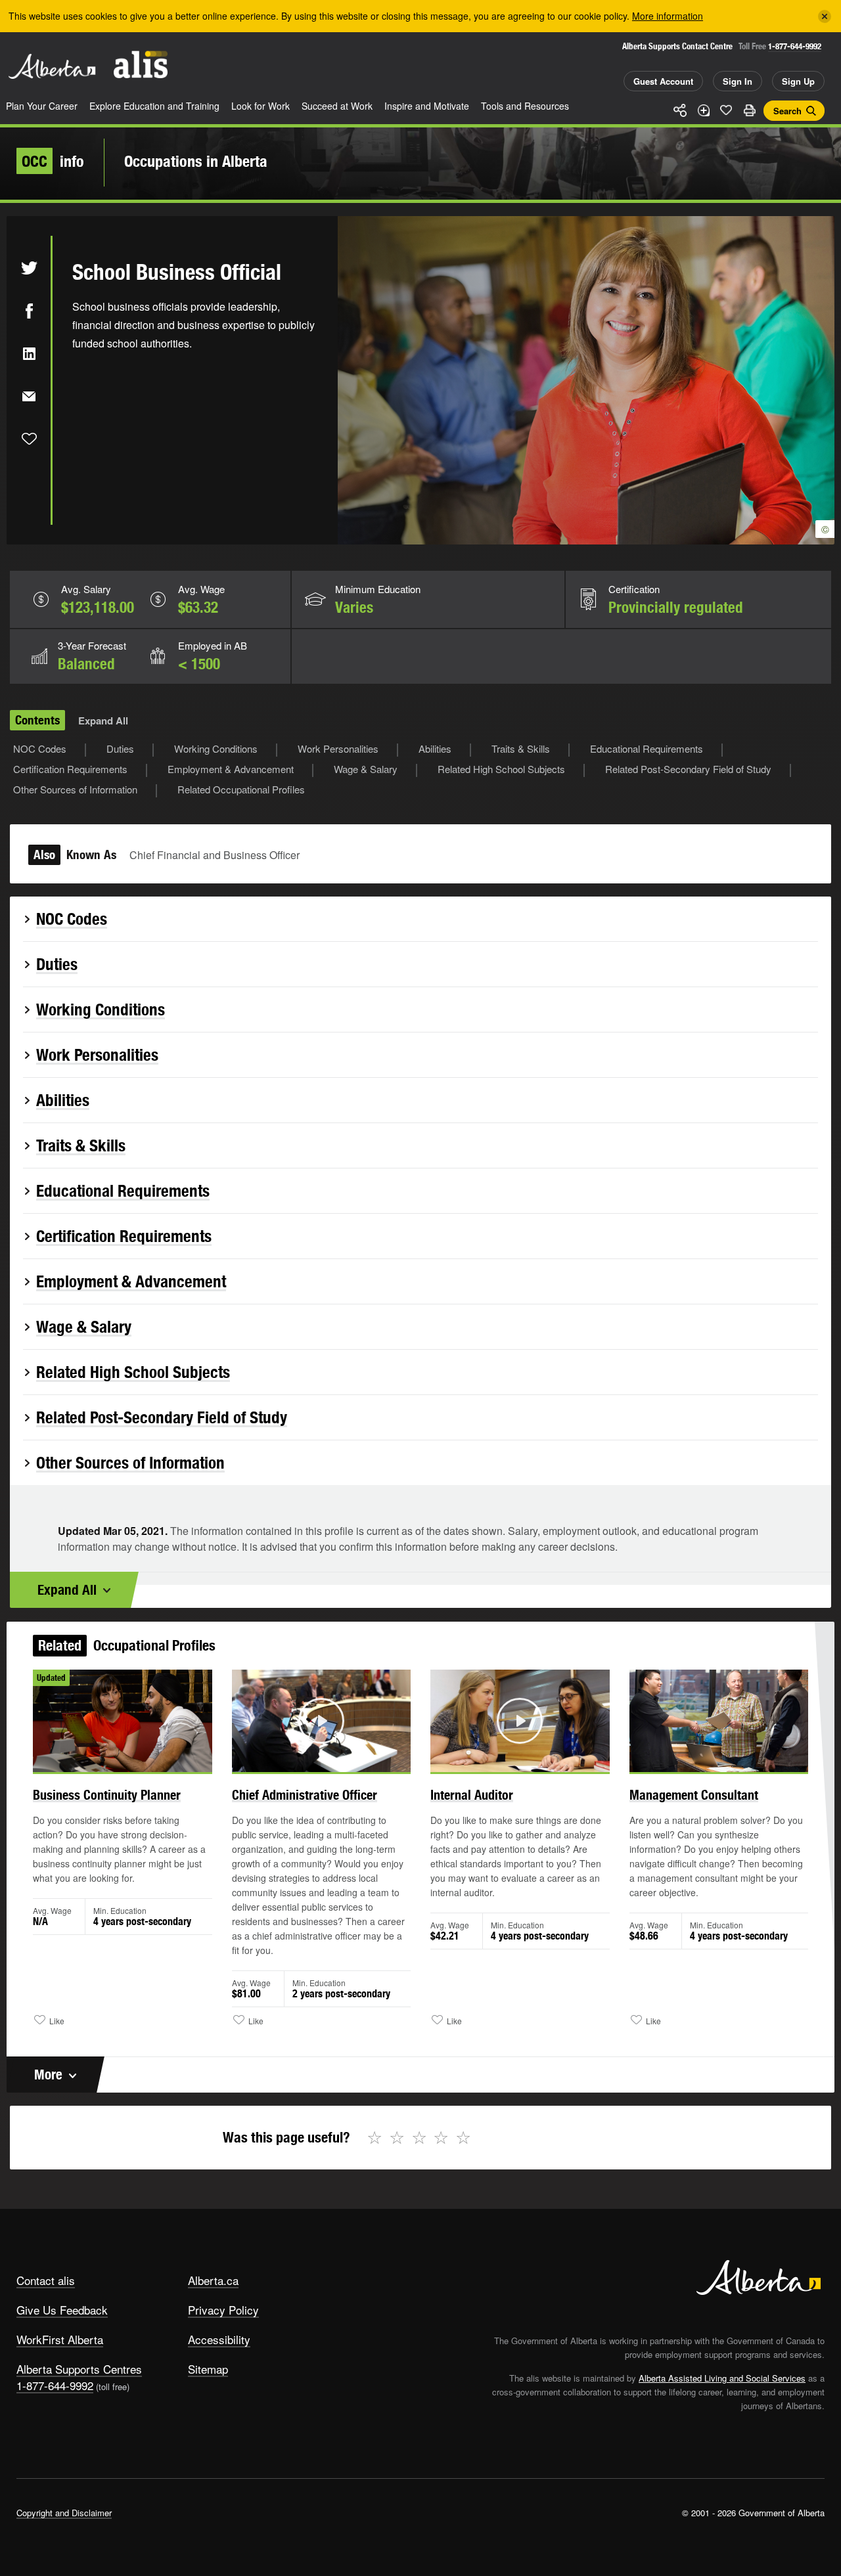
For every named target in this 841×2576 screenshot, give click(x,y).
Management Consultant (694, 1795)
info (53, 161)
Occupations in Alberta (196, 161)
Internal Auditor (472, 1795)
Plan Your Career (42, 106)
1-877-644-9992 (795, 46)
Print (749, 110)
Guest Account (663, 81)
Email (29, 396)
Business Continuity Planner (107, 1795)
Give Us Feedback (62, 2310)
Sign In (738, 81)
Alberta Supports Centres (79, 2369)
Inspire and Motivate (427, 106)
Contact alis (46, 2280)
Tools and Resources (525, 106)
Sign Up (798, 81)
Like (726, 110)
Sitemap (208, 2369)
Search (787, 111)
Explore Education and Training (154, 106)
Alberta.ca (213, 2280)
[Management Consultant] (719, 1721)
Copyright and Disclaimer (64, 2513)
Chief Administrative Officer (305, 1795)
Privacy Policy (223, 2310)
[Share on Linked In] (29, 353)
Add (703, 110)
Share (680, 110)
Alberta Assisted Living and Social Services (722, 2378)
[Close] (825, 16)
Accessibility (219, 2339)
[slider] (304, 1760)
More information (668, 16)
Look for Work (261, 106)
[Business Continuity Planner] (123, 1721)
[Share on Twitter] (29, 268)
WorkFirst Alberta (60, 2339)
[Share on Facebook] (29, 311)
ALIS (141, 65)
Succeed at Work (337, 106)
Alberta (52, 66)
